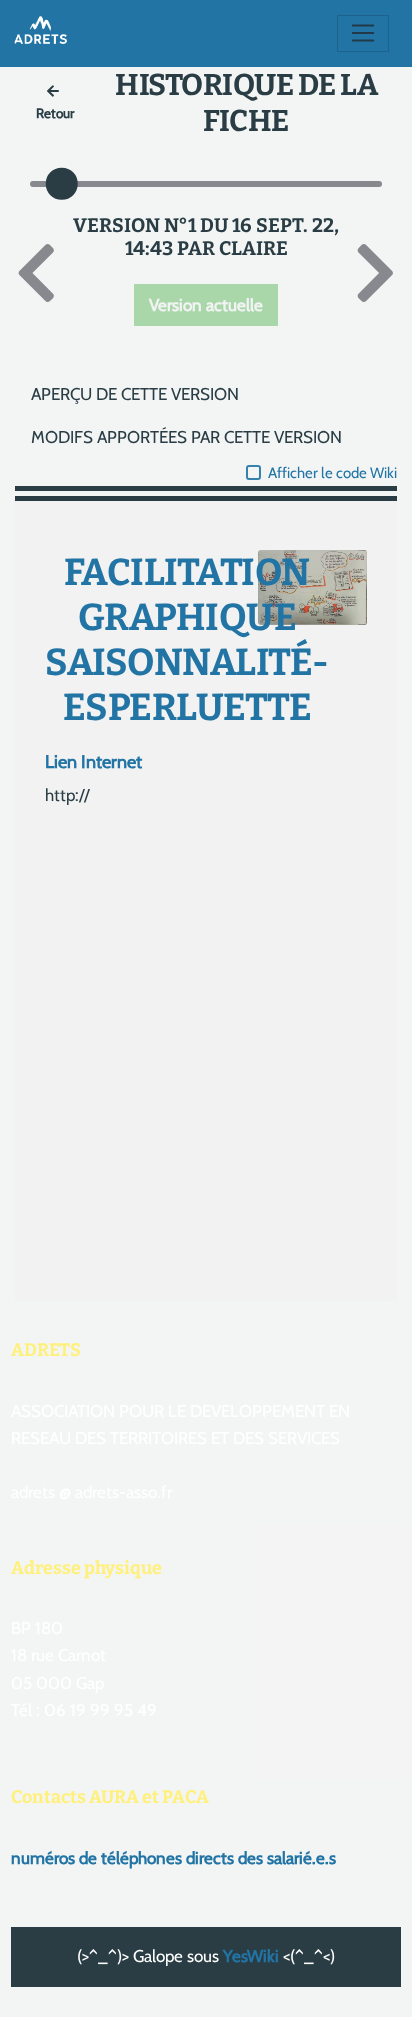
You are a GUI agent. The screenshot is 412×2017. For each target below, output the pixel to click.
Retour (55, 113)
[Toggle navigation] (363, 34)
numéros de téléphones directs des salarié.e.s (173, 1858)
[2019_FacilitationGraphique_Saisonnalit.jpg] (302, 598)
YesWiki (251, 1956)
